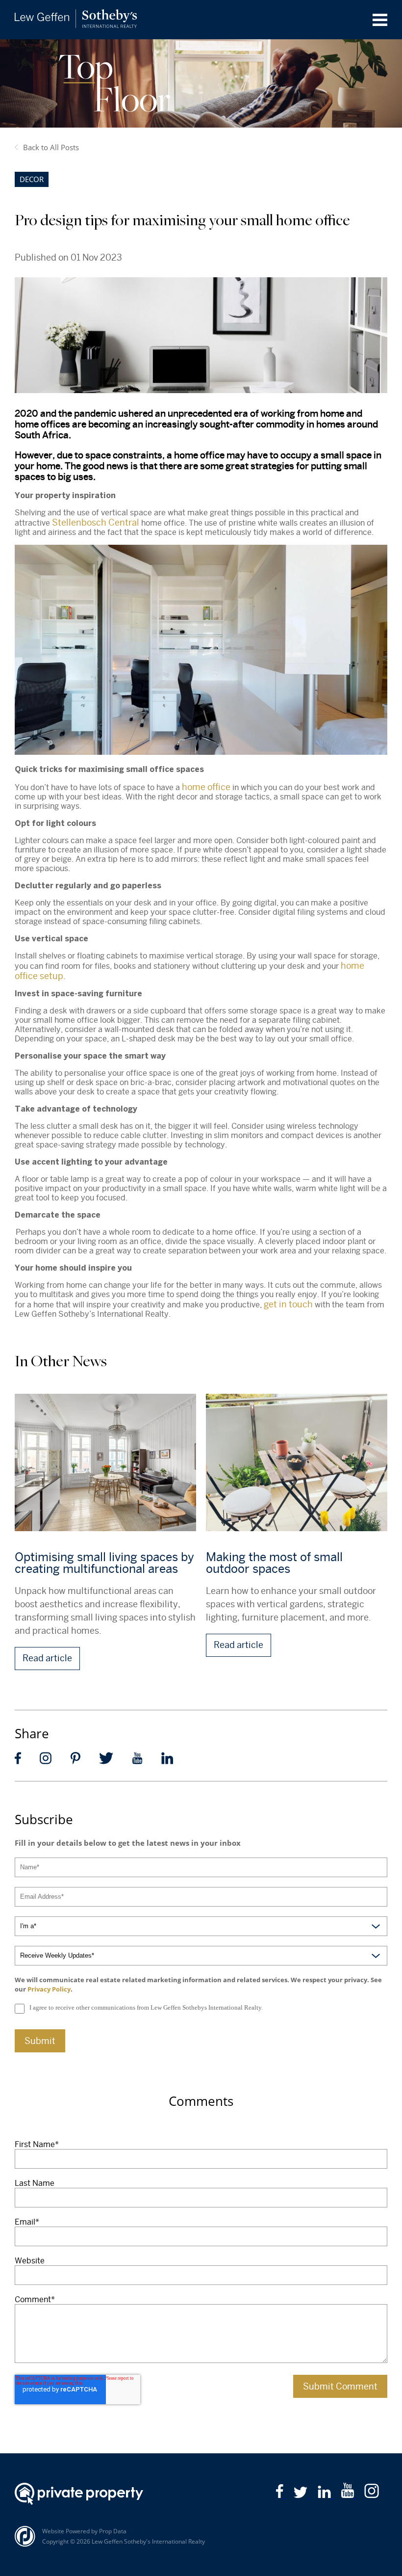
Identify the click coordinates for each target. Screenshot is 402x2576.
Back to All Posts (51, 147)
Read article (47, 1658)
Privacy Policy (49, 1989)
